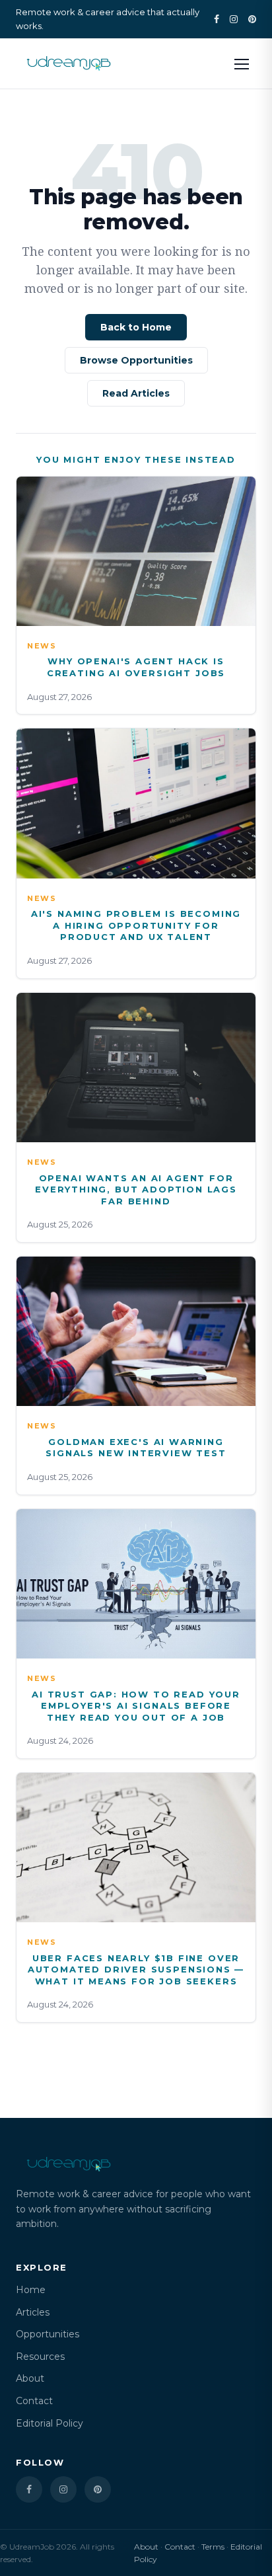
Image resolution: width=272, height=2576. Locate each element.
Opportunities (48, 2334)
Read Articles (136, 393)
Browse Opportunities (136, 360)
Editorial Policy (50, 2423)
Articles (33, 2312)
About (30, 2378)
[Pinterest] (252, 19)
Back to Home (136, 327)
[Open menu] (242, 63)
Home (31, 2290)
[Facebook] (217, 19)
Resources (40, 2357)
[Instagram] (234, 19)
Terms (213, 2547)
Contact (34, 2401)
